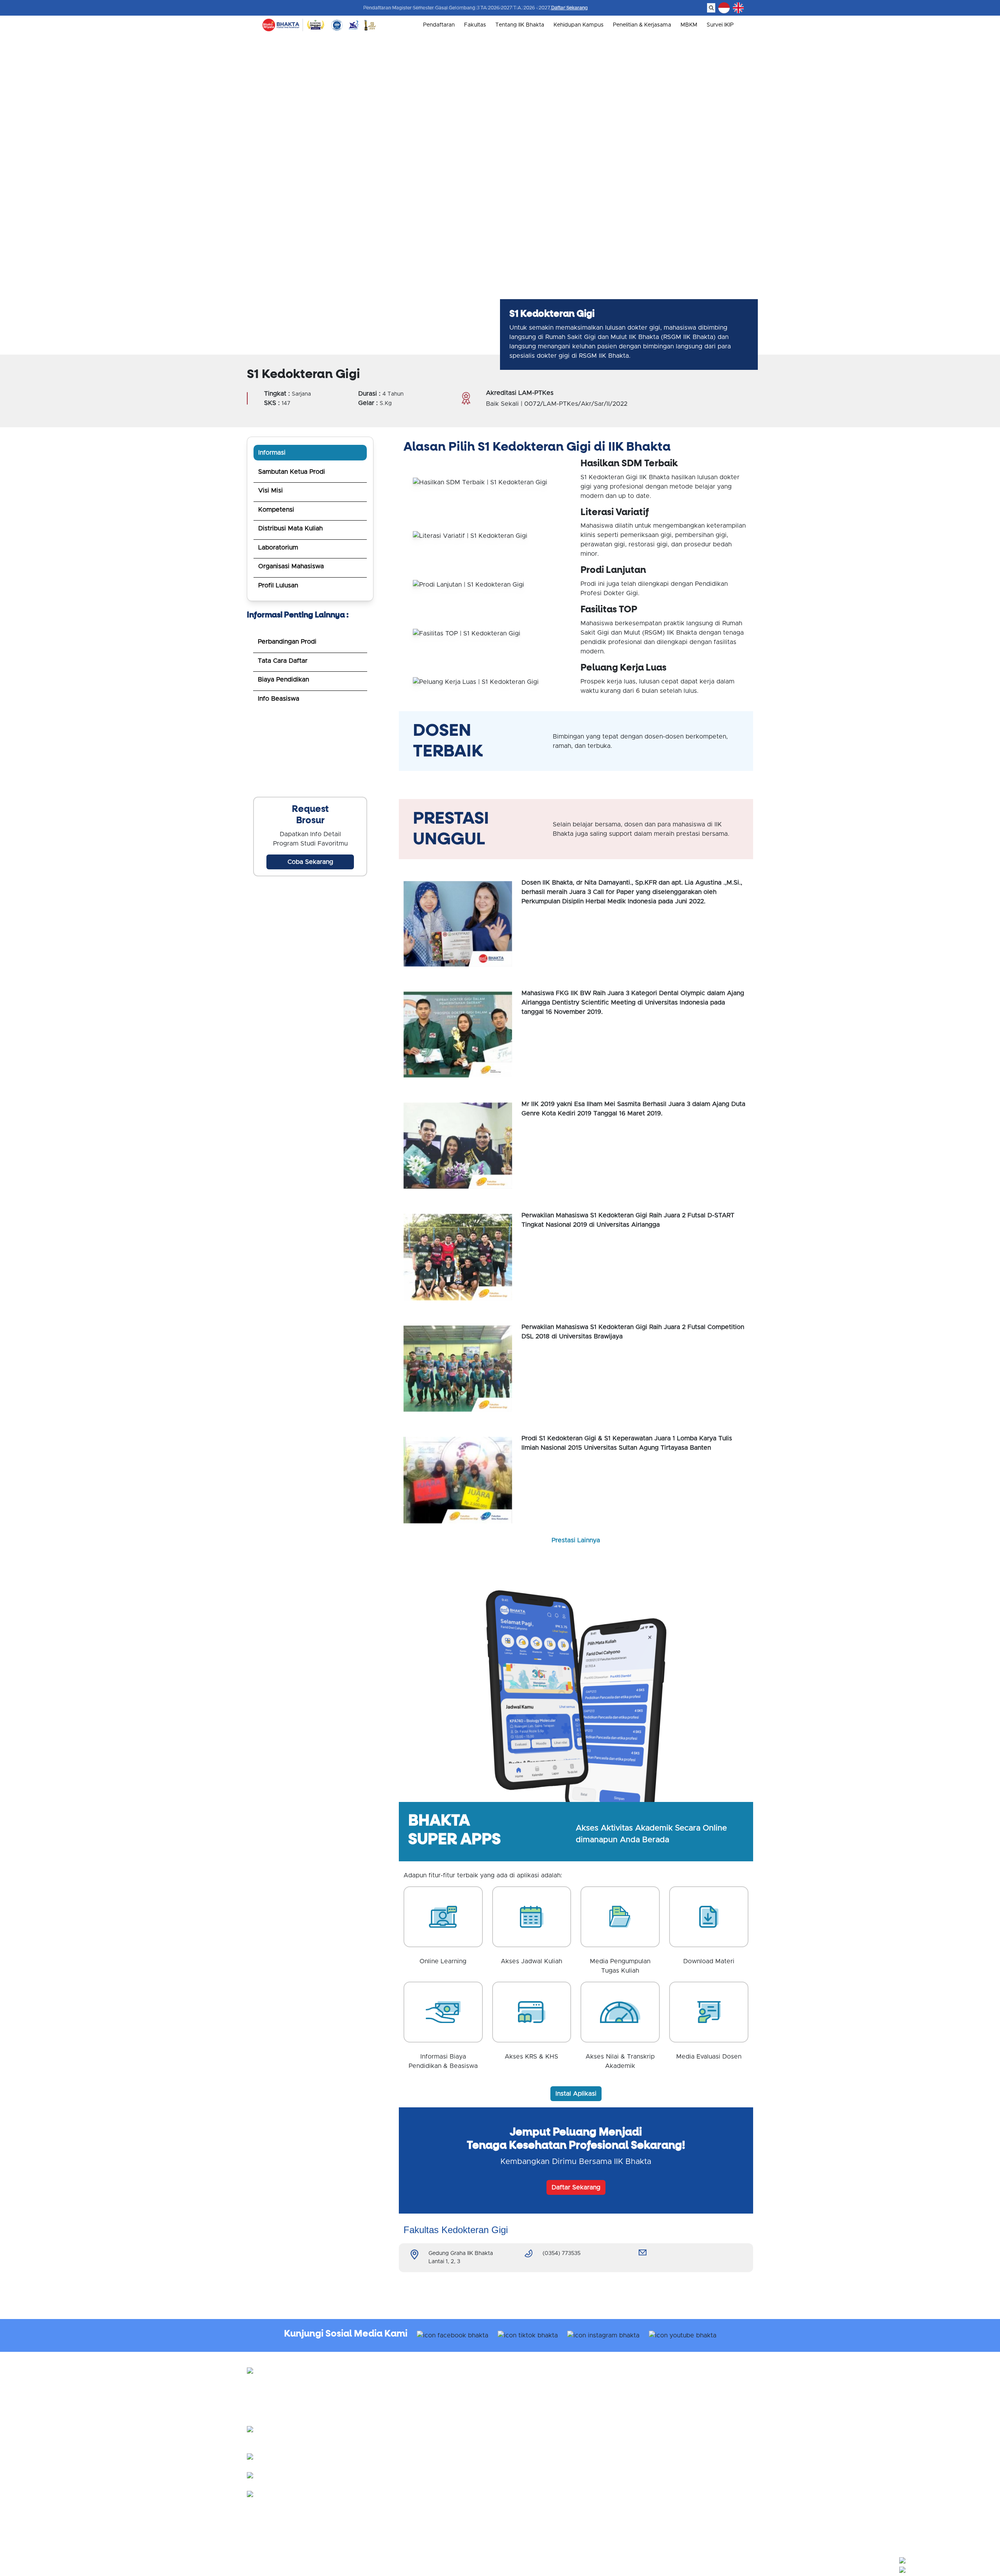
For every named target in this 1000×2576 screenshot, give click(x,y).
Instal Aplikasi (576, 2094)
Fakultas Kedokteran (533, 2460)
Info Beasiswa (279, 699)
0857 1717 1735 (350, 2492)
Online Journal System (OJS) (670, 2488)
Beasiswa (519, 2408)
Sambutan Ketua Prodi (292, 472)
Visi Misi (271, 491)
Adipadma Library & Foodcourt (673, 2427)
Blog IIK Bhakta (653, 2469)
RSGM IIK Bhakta (654, 2390)
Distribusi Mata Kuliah (290, 528)
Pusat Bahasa (650, 2408)
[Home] (281, 25)
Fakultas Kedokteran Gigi (539, 2469)
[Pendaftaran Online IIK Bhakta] (310, 755)
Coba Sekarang (310, 862)
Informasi (272, 453)
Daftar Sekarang (570, 8)
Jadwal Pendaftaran (532, 2390)
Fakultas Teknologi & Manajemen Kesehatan (563, 2497)
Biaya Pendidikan (283, 680)
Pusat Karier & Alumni (661, 2399)
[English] (738, 8)
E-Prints (643, 2478)
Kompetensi (276, 510)
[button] (948, 2560)
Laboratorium (278, 548)
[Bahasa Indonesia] (724, 8)
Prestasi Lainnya (576, 1540)
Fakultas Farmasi (528, 2488)
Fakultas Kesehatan (531, 2478)
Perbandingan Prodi (287, 642)
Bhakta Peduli (651, 2418)
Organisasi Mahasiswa (291, 566)
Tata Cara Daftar (283, 661)
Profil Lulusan (278, 585)
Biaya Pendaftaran (530, 2399)
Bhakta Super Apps (658, 2460)
